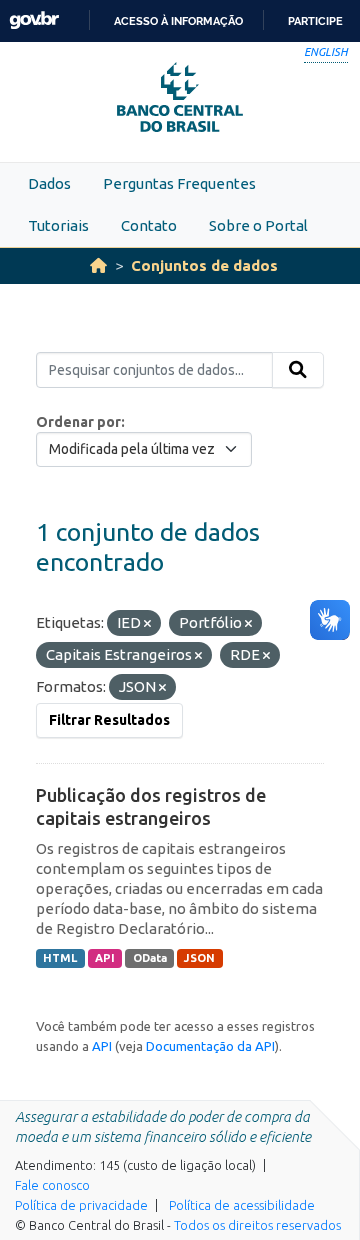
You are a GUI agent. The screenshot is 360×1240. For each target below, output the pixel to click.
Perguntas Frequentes (179, 183)
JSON (199, 958)
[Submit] (298, 370)
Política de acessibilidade (242, 1205)
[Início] (98, 265)
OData (150, 958)
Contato (149, 225)
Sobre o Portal (258, 225)
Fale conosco (52, 1185)
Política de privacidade (81, 1205)
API (105, 958)
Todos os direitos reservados (257, 1225)
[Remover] (147, 624)
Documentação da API (210, 1046)
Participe (315, 21)
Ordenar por (78, 422)
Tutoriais (58, 225)
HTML (60, 958)
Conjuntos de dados (204, 265)
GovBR (34, 20)
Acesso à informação (178, 21)
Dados (49, 183)
